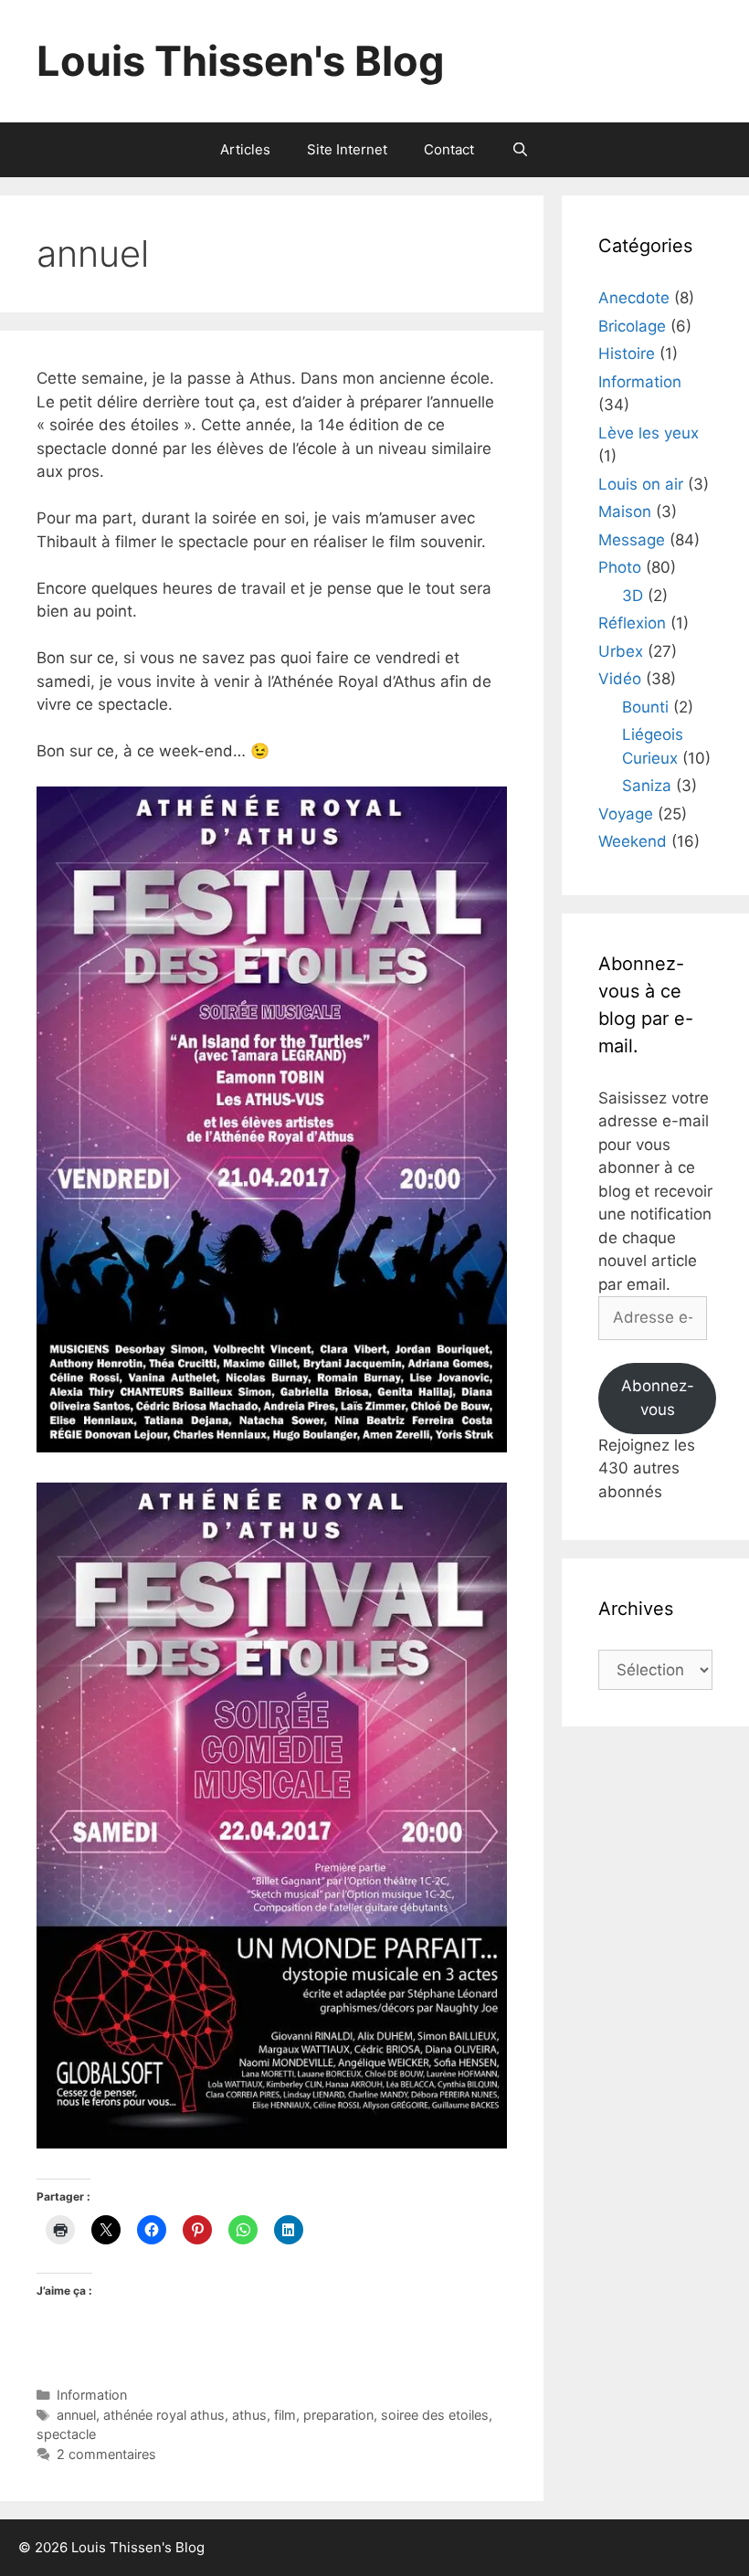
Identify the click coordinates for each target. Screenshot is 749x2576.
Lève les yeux (649, 433)
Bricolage (632, 326)
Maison (625, 512)
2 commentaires (106, 2454)
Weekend (633, 841)
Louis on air (641, 484)
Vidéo (620, 679)
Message (632, 540)
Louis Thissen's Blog (241, 61)
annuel (76, 2415)
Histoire (627, 354)
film (285, 2415)
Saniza (647, 786)
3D (633, 596)
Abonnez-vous (658, 1398)
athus (249, 2415)
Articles (245, 149)
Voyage (626, 814)
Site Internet (347, 149)
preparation (338, 2415)
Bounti (645, 707)
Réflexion (632, 623)
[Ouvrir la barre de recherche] (519, 150)
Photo (620, 567)
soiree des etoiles (435, 2415)
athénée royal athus (164, 2415)
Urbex (621, 651)
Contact (449, 149)
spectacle (66, 2434)
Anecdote (634, 298)
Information (92, 2395)
